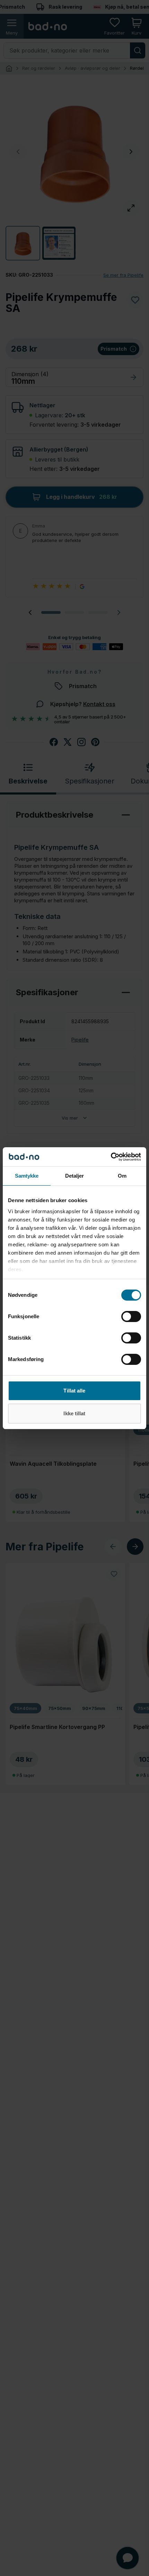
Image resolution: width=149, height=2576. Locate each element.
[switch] (131, 1316)
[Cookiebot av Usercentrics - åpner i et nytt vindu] (111, 1157)
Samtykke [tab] (27, 1176)
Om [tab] (122, 1176)
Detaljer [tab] (75, 1176)
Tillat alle (74, 1391)
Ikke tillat (74, 1413)
